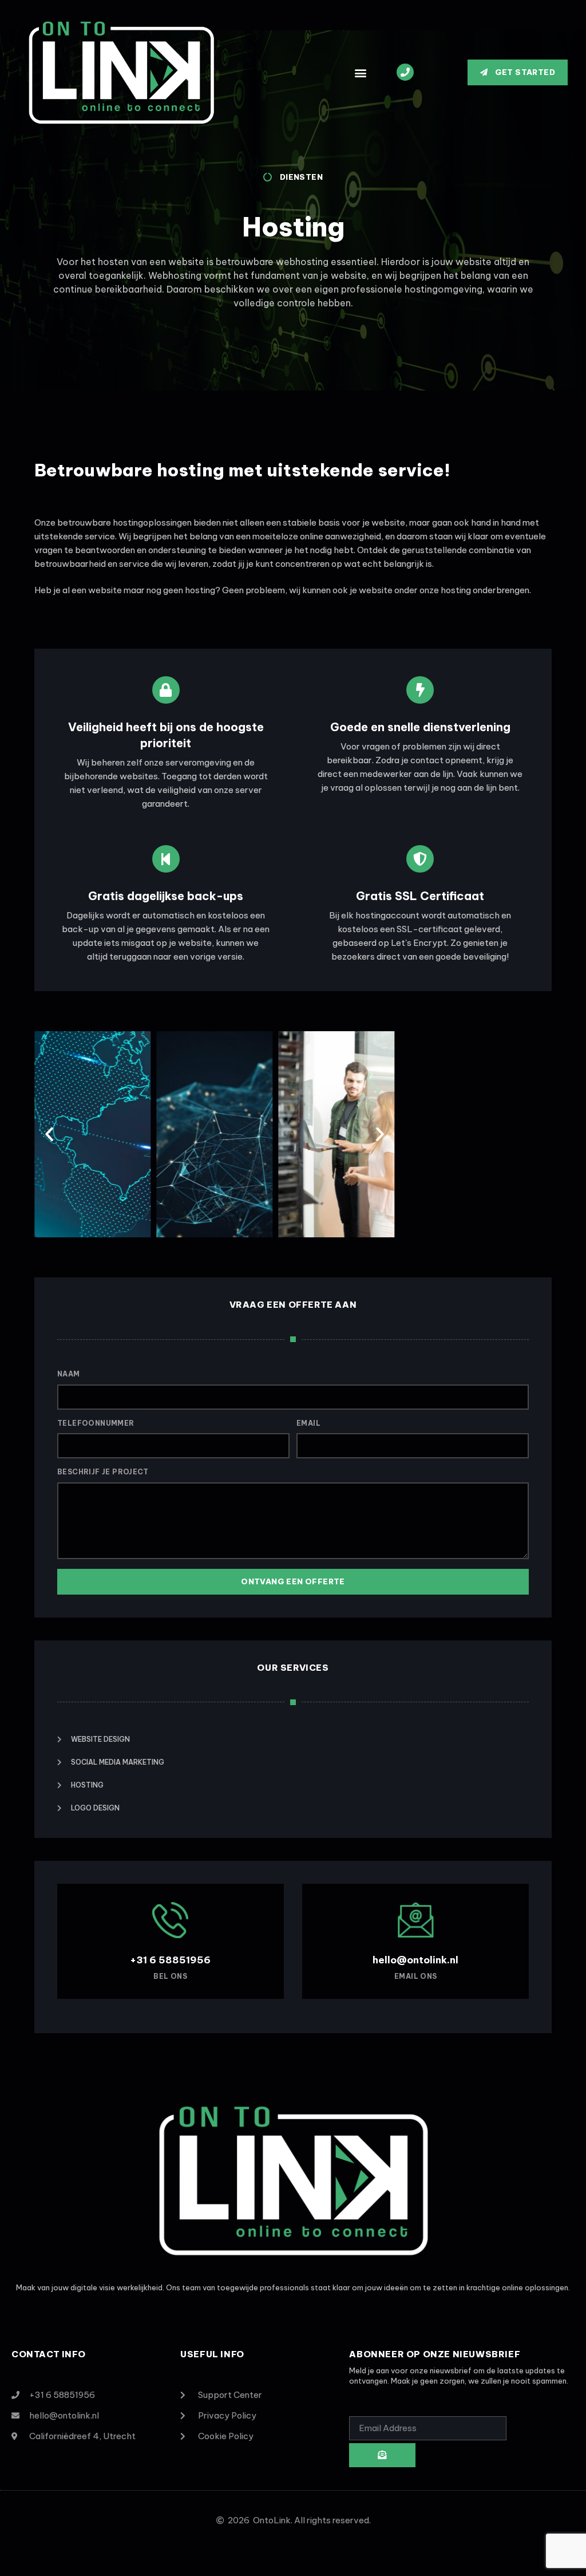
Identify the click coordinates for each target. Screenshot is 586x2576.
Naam (69, 1374)
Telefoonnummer (96, 1423)
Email (308, 1423)
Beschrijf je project (103, 1472)
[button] (360, 72)
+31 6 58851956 (170, 1960)
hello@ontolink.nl (415, 1960)
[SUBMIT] (382, 2455)
